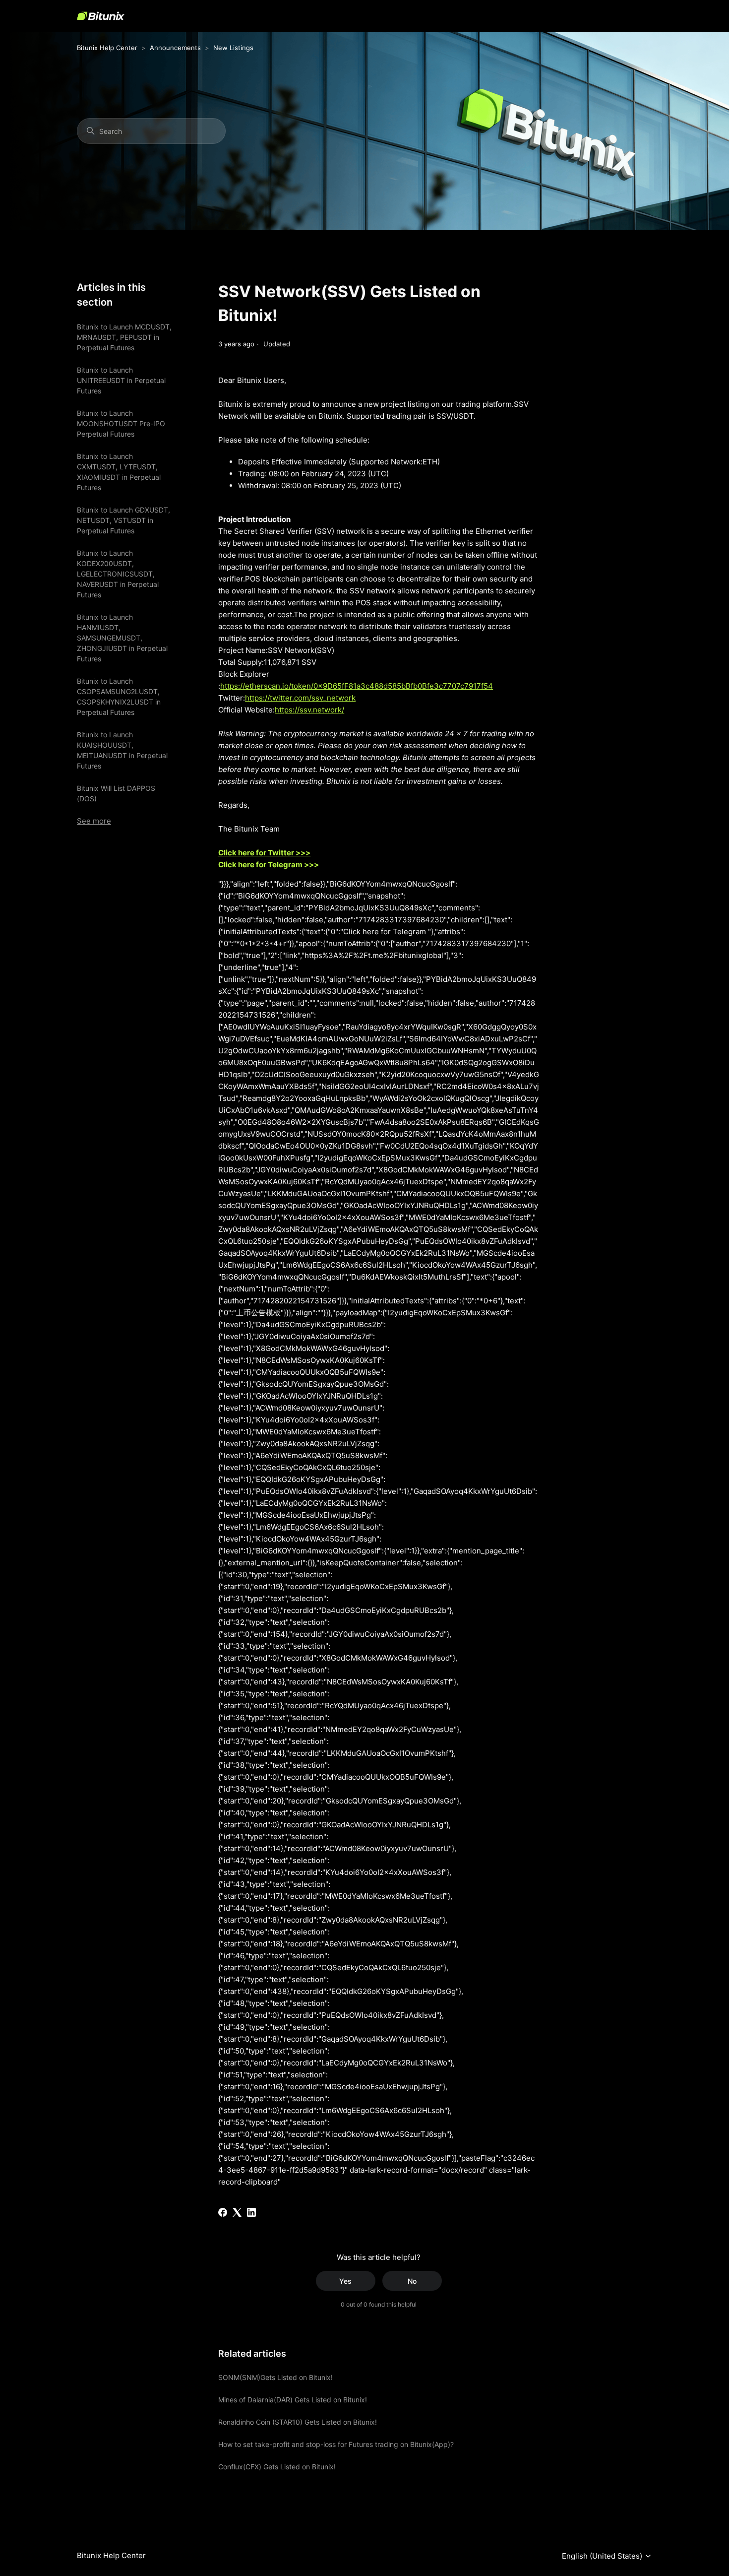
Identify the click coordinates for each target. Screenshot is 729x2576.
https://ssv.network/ (309, 710)
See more (94, 821)
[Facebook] (223, 2212)
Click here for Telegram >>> (269, 865)
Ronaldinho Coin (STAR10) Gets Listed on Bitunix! (298, 2422)
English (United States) (603, 2556)
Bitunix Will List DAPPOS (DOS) (116, 793)
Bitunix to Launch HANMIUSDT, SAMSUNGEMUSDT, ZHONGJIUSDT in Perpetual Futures (122, 638)
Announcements (175, 48)
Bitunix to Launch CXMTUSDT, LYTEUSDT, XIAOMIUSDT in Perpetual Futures (119, 472)
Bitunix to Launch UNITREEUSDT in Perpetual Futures (121, 380)
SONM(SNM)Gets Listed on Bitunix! (275, 2377)
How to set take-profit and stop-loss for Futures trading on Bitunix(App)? (336, 2444)
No (412, 2281)
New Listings (233, 48)
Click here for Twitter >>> (264, 853)
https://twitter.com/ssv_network (300, 698)
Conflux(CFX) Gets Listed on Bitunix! (277, 2467)
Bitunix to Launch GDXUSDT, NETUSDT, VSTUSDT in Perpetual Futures (123, 520)
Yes (345, 2281)
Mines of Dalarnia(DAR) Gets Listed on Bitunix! (293, 2400)
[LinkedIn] (251, 2212)
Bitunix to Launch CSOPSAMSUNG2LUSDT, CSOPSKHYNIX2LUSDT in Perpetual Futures (119, 697)
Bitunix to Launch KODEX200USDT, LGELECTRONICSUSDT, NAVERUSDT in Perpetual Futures (118, 574)
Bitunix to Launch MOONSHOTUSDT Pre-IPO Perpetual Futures (121, 423)
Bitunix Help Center (107, 48)
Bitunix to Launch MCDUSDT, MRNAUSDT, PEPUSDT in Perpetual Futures (124, 337)
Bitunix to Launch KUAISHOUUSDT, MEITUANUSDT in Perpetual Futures (122, 750)
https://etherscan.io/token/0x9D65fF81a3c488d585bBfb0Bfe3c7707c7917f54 (357, 686)
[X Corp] (237, 2212)
